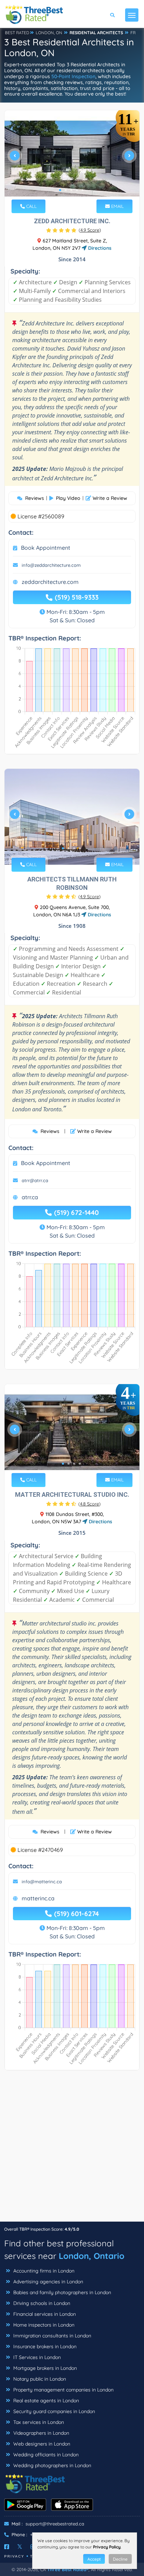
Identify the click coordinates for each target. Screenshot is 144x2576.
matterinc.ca (38, 1898)
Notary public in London (39, 2379)
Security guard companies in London (53, 2411)
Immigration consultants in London (52, 2336)
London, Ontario (92, 2256)
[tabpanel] (72, 158)
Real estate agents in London (45, 2401)
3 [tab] (71, 190)
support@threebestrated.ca (55, 2524)
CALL (31, 206)
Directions (99, 248)
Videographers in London (41, 2433)
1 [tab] (60, 190)
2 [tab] (66, 190)
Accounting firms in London (43, 2271)
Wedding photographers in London (52, 2465)
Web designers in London (41, 2444)
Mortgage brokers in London (44, 2368)
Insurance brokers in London (44, 2346)
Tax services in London (38, 2422)
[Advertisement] (72, 2149)
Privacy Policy (107, 2547)
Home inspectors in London (43, 2325)
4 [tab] (77, 190)
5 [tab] (82, 190)
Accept (94, 2559)
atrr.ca (30, 1197)
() (90, 230)
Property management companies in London (63, 2390)
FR (133, 33)
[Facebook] (7, 2547)
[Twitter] (20, 2547)
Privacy (14, 2556)
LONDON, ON (49, 33)
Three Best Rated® (68, 2569)
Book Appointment (46, 548)
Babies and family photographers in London (62, 2292)
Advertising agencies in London (48, 2282)
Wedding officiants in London (45, 2455)
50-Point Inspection (73, 76)
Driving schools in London (41, 2303)
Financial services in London (44, 2314)
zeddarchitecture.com (50, 582)
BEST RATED (17, 33)
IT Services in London (36, 2357)
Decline (120, 2559)
